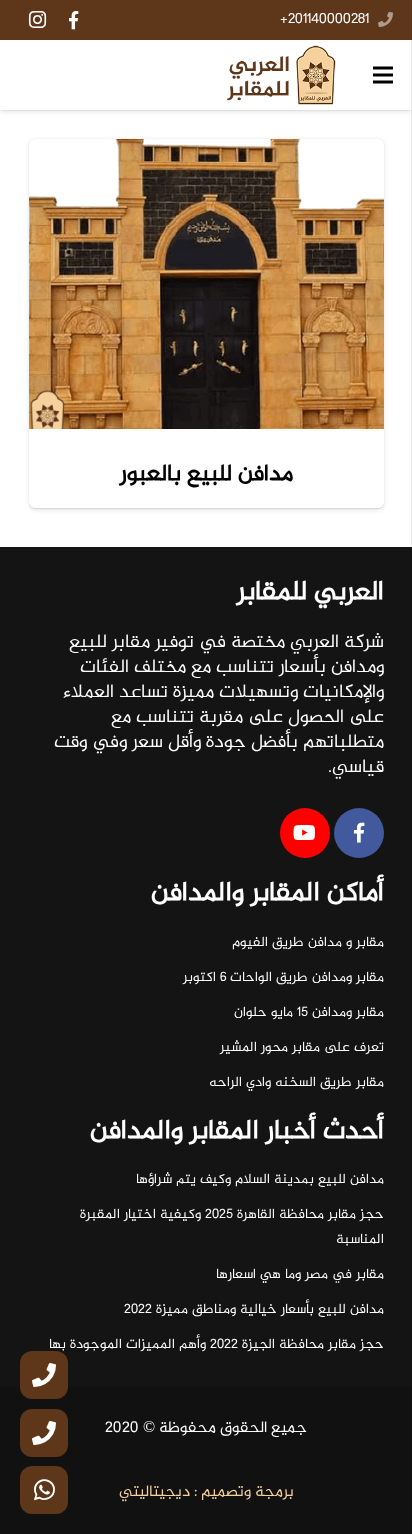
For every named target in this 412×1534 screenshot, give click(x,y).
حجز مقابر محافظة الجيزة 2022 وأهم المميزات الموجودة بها (216, 1345)
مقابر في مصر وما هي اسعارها (300, 1275)
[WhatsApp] (44, 1490)
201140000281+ (324, 20)
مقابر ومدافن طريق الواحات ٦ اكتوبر (283, 978)
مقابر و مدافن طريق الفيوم (308, 943)
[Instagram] (37, 20)
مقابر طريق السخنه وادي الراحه (296, 1083)
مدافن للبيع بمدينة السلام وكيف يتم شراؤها (260, 1180)
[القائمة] (383, 75)
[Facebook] (73, 20)
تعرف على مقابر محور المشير (302, 1048)
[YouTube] (305, 833)
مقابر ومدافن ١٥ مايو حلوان (309, 1013)
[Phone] (44, 1375)
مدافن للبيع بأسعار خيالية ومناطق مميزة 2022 (254, 1310)
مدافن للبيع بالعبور (206, 474)
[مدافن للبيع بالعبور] (206, 284)
